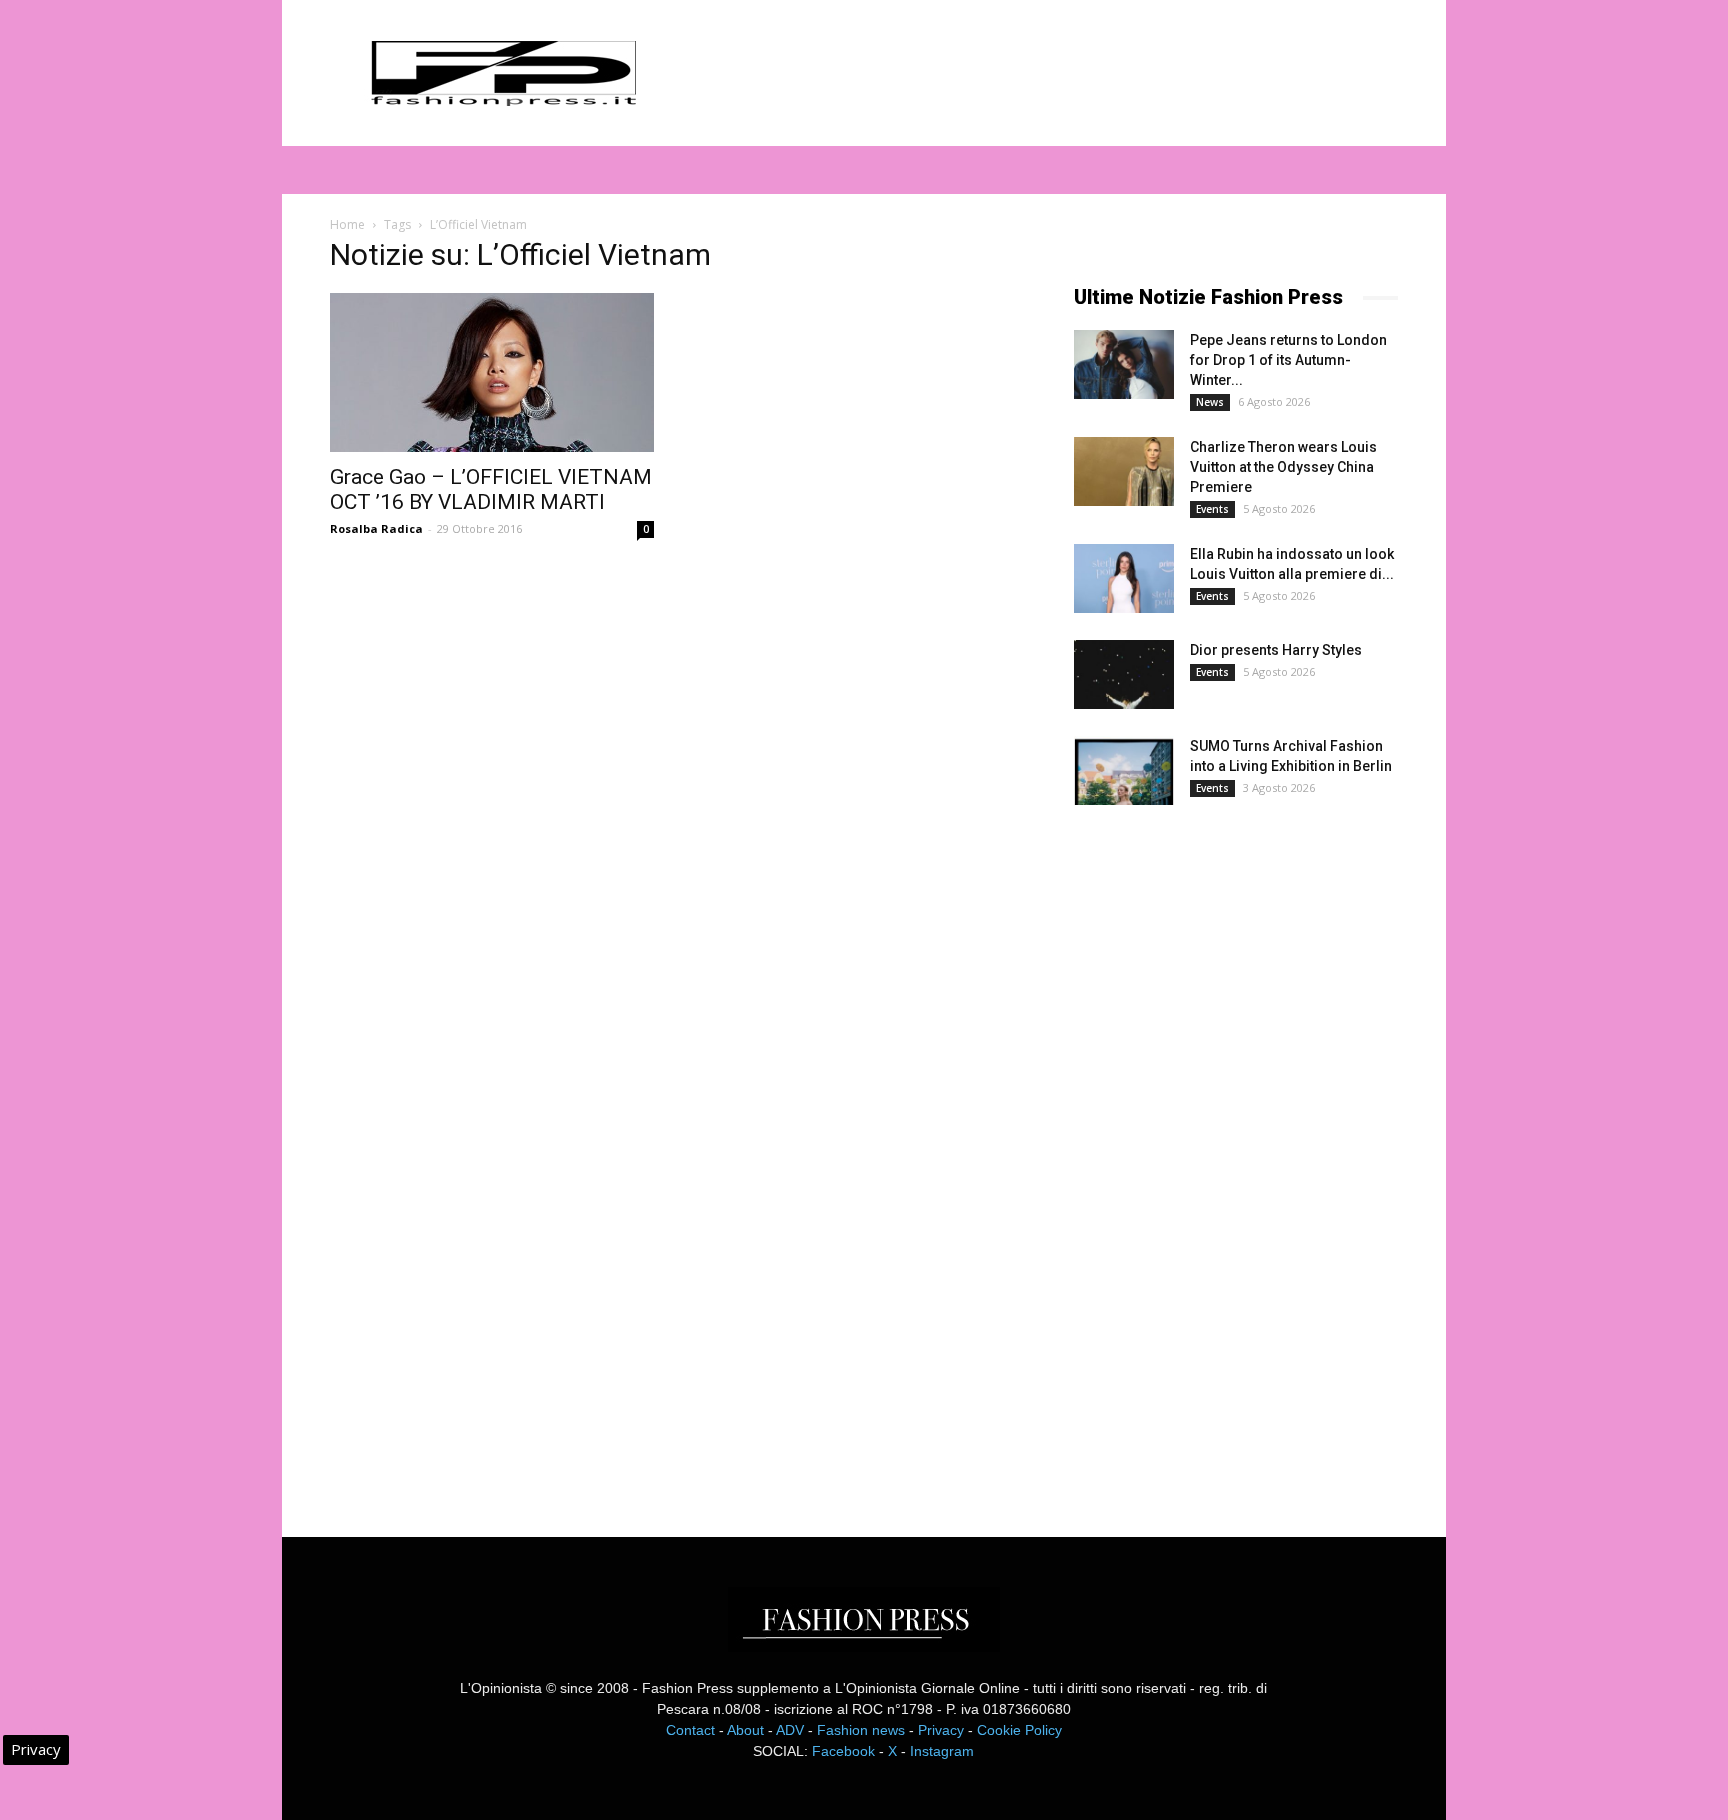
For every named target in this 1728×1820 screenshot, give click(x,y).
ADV (790, 1730)
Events (1212, 509)
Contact (690, 1730)
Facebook (843, 1751)
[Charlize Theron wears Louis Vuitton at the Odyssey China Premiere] (1124, 471)
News (1210, 402)
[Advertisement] (1224, 1154)
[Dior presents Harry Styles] (1124, 674)
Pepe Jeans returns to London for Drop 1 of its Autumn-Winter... (1288, 360)
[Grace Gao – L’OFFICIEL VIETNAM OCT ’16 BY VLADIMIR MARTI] (492, 372)
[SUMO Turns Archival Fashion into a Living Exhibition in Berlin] (1124, 770)
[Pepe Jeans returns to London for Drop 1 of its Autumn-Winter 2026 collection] (1124, 364)
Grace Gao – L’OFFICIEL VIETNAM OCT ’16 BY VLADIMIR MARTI (491, 489)
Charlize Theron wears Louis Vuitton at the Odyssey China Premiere (1283, 467)
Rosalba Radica (376, 528)
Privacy (941, 1730)
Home (347, 224)
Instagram (942, 1751)
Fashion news (861, 1730)
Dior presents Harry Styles (1276, 650)
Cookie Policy (1019, 1730)
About (745, 1730)
